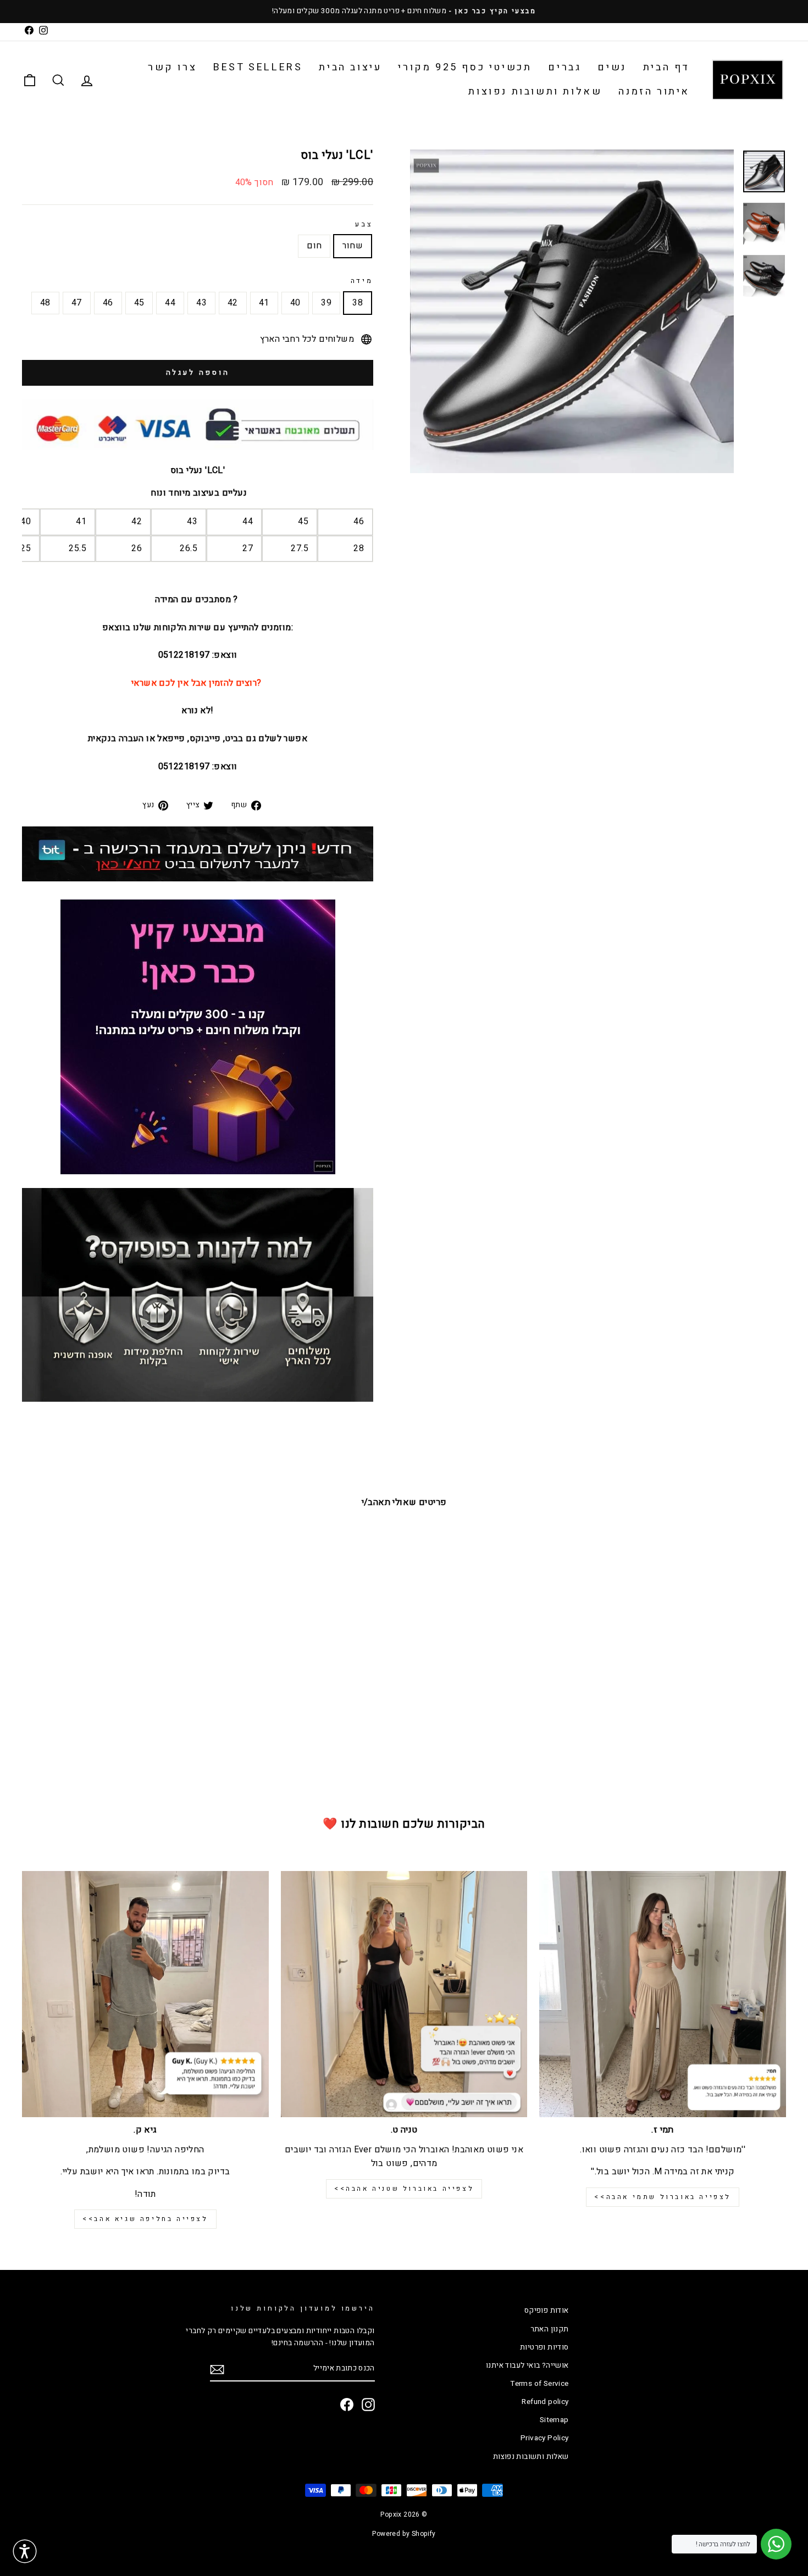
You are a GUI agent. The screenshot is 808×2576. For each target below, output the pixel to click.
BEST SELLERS (258, 67)
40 (295, 303)
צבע (364, 224)
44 (170, 303)
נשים (612, 67)
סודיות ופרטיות (544, 2347)
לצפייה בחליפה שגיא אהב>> (145, 2219)
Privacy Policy (545, 2438)
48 (45, 303)
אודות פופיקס (547, 2311)
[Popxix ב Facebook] (347, 2405)
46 (108, 303)
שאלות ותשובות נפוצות (535, 91)
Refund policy (545, 2402)
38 (358, 303)
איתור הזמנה (654, 91)
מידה (362, 281)
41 (264, 303)
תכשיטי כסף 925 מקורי (465, 67)
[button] (25, 2551)
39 (326, 303)
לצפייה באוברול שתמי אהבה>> (663, 2197)
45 (139, 303)
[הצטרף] (217, 2370)
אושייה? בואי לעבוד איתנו (527, 2366)
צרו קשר (172, 67)
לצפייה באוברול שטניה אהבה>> (404, 2189)
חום (314, 246)
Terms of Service (539, 2384)
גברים (565, 67)
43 (201, 303)
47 (77, 303)
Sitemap (554, 2420)
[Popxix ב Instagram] (368, 2405)
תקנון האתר (550, 2329)
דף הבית (666, 67)
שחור (353, 246)
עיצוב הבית (350, 67)
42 (233, 303)
